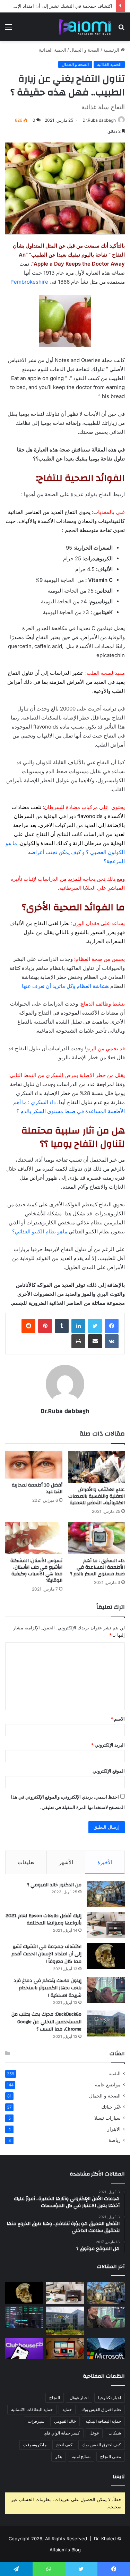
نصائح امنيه (81, 2457)
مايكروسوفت (35, 2445)
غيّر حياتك (111, 2107)
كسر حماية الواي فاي (62, 2433)
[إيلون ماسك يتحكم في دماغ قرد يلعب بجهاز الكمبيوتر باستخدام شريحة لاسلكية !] (106, 1990)
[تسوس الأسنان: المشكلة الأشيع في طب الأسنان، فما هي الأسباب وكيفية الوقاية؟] (34, 1538)
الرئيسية (112, 50)
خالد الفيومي (65, 2421)
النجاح (55, 2398)
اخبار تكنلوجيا (110, 2398)
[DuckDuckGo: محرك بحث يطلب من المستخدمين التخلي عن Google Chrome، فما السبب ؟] (106, 2023)
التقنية (115, 2074)
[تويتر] (95, 1326)
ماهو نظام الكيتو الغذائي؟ (40, 1231)
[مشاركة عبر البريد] (95, 1341)
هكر (59, 2457)
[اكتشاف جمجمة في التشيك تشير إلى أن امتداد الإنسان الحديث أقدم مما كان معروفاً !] (106, 1956)
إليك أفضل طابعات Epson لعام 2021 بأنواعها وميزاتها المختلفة (44, 1920)
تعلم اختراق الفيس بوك (101, 2409)
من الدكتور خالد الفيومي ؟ (54, 1885)
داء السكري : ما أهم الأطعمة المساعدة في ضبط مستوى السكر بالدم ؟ (97, 1567)
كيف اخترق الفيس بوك (102, 2445)
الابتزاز (114, 2129)
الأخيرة (105, 1862)
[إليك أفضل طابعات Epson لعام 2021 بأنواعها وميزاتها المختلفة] (106, 1925)
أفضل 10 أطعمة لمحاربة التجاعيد (37, 1488)
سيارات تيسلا (107, 2118)
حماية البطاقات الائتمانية (32, 2409)
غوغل (94, 2433)
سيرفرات (36, 2421)
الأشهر (66, 1862)
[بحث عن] (121, 29)
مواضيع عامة (108, 2085)
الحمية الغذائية (53, 50)
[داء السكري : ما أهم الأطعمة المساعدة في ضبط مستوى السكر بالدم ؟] (97, 1538)
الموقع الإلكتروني (109, 1771)
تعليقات (26, 1862)
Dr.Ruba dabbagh (99, 120)
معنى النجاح (111, 2457)
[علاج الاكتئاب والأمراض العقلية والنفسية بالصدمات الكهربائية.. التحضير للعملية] (97, 1467)
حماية (67, 2409)
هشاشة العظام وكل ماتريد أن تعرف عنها (65, 986)
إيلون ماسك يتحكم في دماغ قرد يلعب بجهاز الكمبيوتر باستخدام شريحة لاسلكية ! (47, 1988)
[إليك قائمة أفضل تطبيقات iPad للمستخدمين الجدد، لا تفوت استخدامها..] (65, 2349)
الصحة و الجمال (85, 50)
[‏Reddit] (28, 1326)
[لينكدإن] (78, 1326)
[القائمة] (9, 29)
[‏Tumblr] (62, 1326)
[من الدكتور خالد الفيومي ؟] (106, 1894)
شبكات (115, 2433)
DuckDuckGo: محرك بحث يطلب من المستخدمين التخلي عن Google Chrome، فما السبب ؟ (46, 2022)
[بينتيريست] (45, 1326)
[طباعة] (78, 1341)
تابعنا (119, 2477)
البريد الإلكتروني (108, 1745)
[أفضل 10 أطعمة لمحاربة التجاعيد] (34, 1465)
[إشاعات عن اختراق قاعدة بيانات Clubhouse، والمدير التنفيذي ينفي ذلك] (24, 2349)
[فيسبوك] (112, 1326)
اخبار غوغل (79, 2398)
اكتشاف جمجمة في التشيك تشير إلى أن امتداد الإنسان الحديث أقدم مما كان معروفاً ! (46, 1954)
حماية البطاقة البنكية (103, 2421)
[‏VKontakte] (112, 1341)
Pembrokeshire (29, 282)
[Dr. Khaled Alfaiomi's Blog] (85, 27)
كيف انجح (64, 2445)
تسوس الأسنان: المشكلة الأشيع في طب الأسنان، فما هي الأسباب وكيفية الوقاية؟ (36, 1571)
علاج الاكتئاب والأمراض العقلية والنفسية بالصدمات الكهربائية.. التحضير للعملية (97, 1496)
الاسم (118, 1719)
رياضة (115, 2140)
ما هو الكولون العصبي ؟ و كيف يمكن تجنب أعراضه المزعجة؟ (65, 852)
